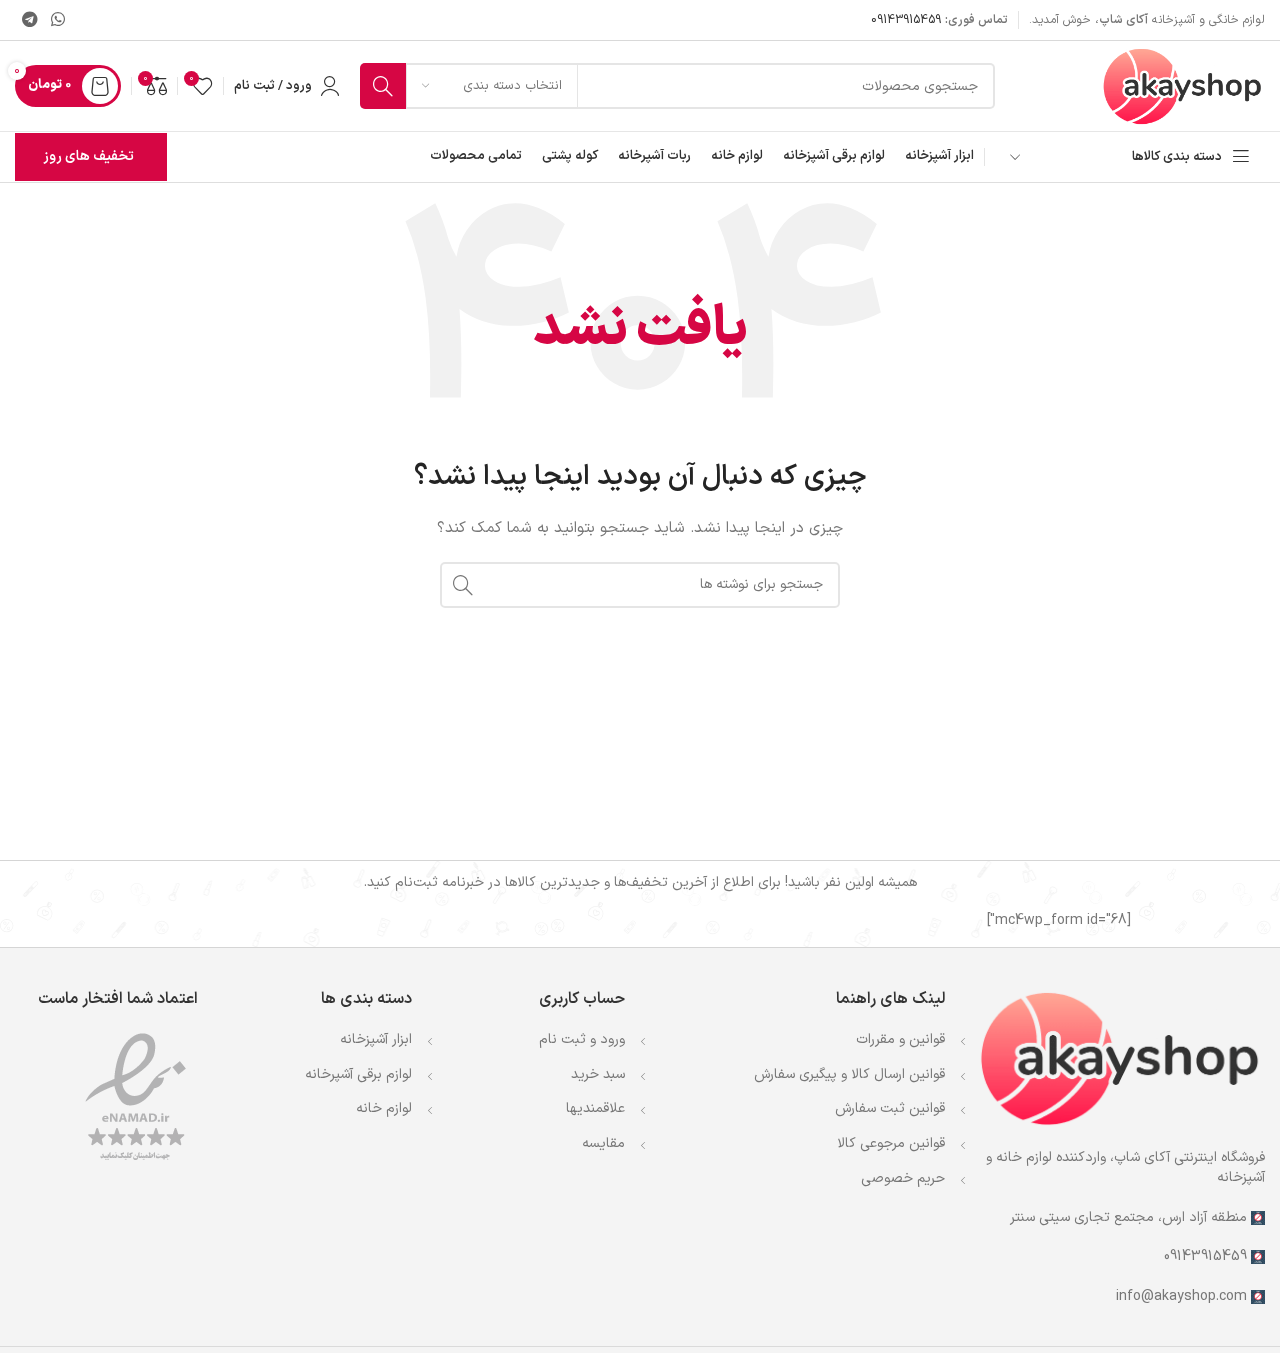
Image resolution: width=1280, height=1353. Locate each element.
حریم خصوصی (903, 1178)
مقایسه (603, 1143)
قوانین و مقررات (900, 1039)
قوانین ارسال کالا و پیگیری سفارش (849, 1074)
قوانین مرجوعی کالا (891, 1143)
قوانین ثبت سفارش (890, 1108)
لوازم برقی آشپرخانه (358, 1074)
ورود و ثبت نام (582, 1039)
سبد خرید (598, 1074)
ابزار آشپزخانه (376, 1039)
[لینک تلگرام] (29, 20)
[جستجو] (383, 86)
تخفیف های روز (88, 156)
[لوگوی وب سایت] (1182, 85)
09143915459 (906, 20)
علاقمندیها (595, 1108)
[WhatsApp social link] (57, 20)
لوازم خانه (384, 1108)
